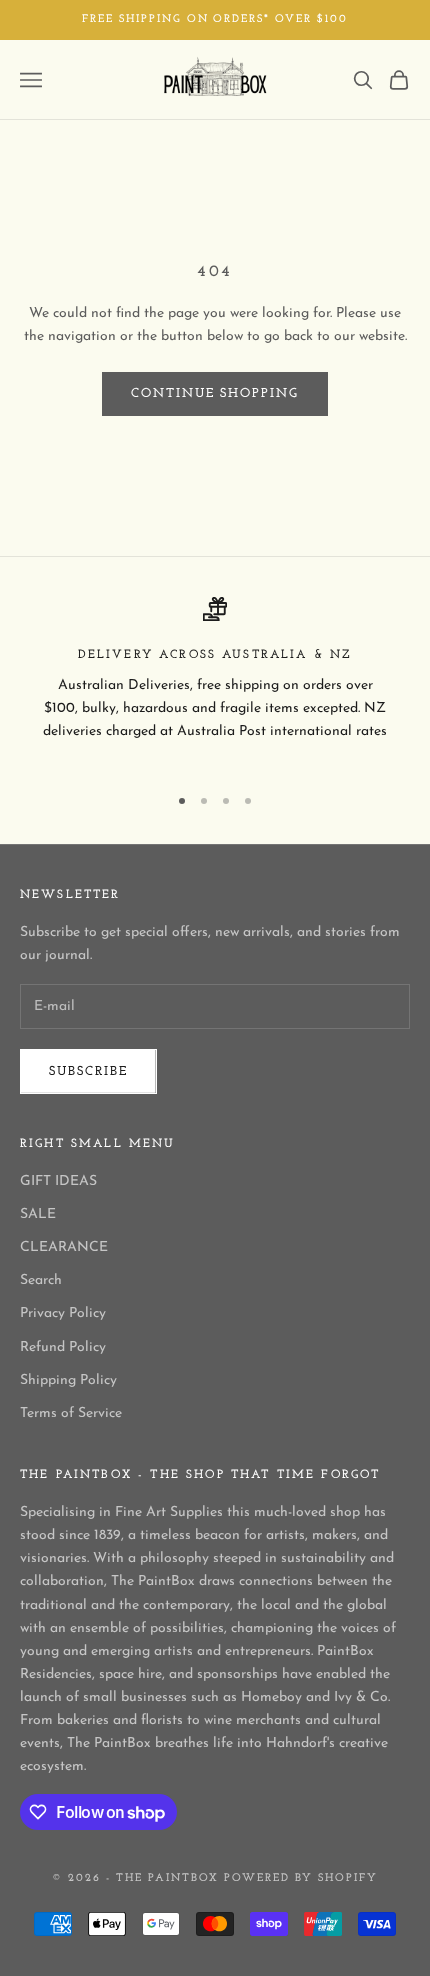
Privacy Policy (63, 1313)
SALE (38, 1214)
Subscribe (88, 1071)
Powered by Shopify (301, 1878)
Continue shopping (215, 393)
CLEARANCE (64, 1247)
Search (41, 1280)
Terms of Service (71, 1413)
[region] (215, 681)
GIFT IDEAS (58, 1181)
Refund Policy (63, 1347)
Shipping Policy (68, 1380)
